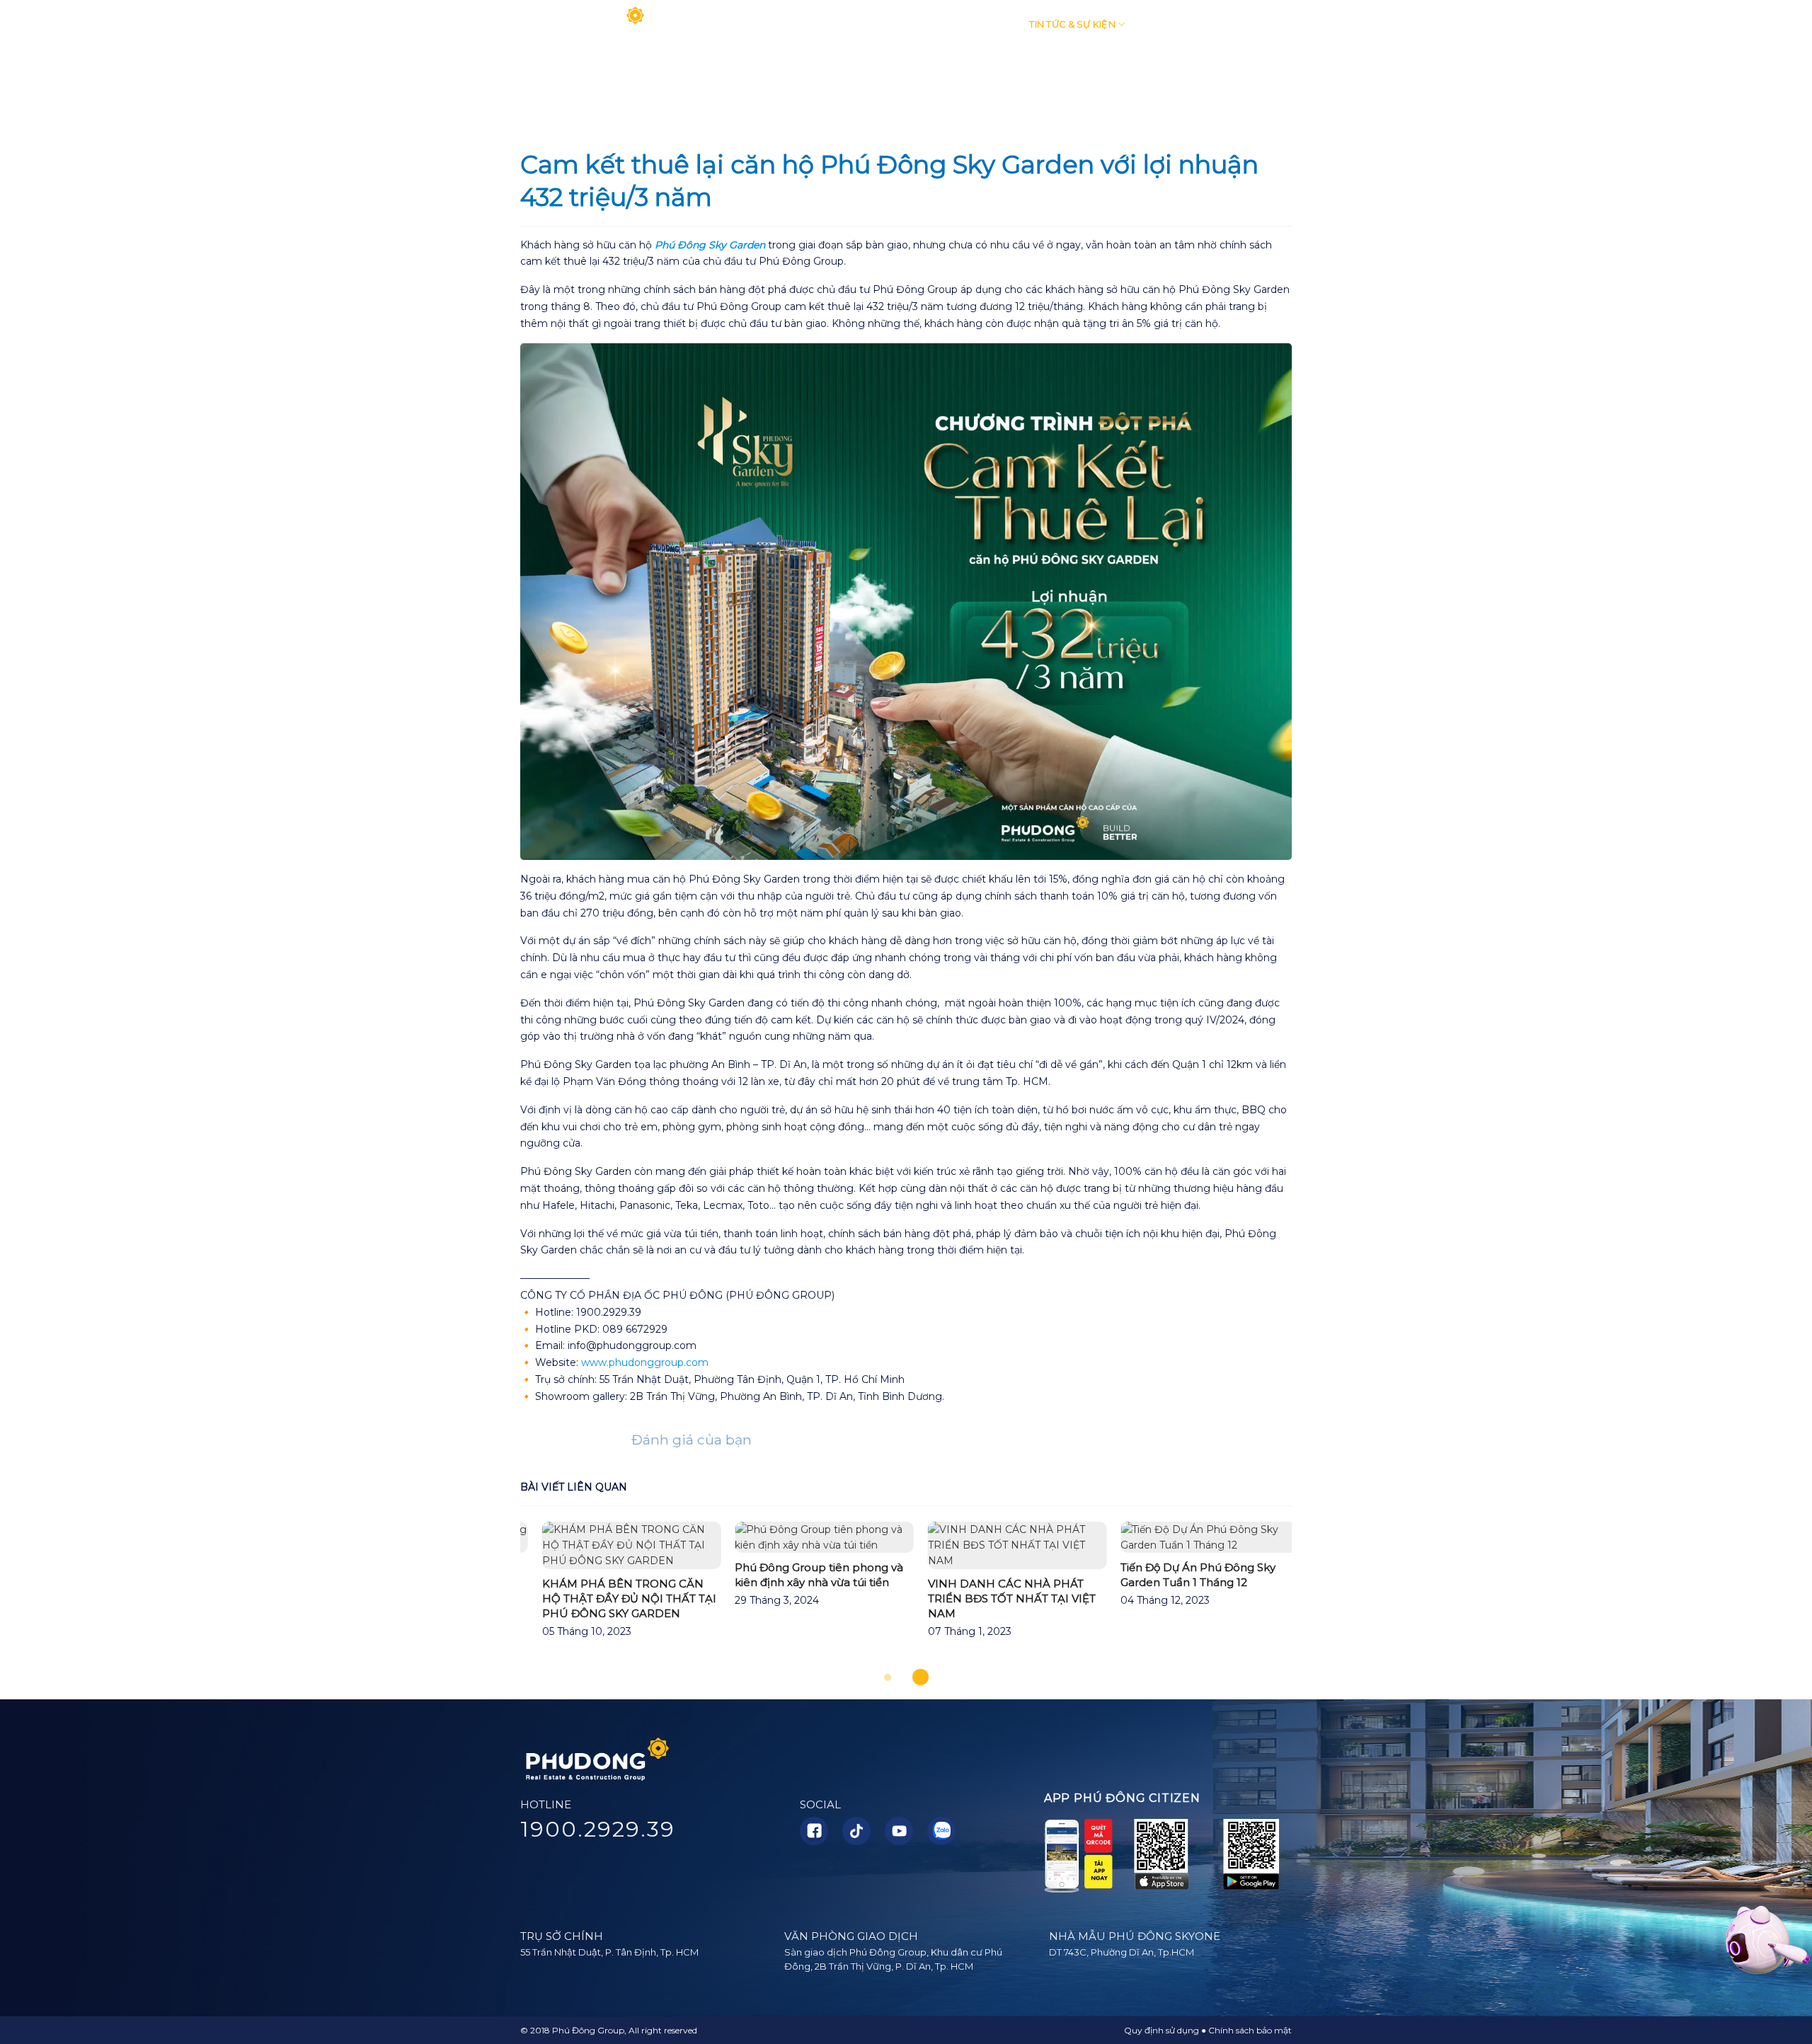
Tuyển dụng (1175, 24)
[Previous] (495, 1596)
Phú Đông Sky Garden (710, 245)
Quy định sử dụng (1162, 2030)
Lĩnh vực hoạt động (898, 24)
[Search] (1286, 25)
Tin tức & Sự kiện (1072, 24)
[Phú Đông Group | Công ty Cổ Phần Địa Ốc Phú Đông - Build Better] (584, 25)
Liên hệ (1244, 24)
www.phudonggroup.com (645, 1362)
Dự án (986, 24)
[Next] (1317, 1596)
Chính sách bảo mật (1250, 2030)
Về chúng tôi (792, 24)
